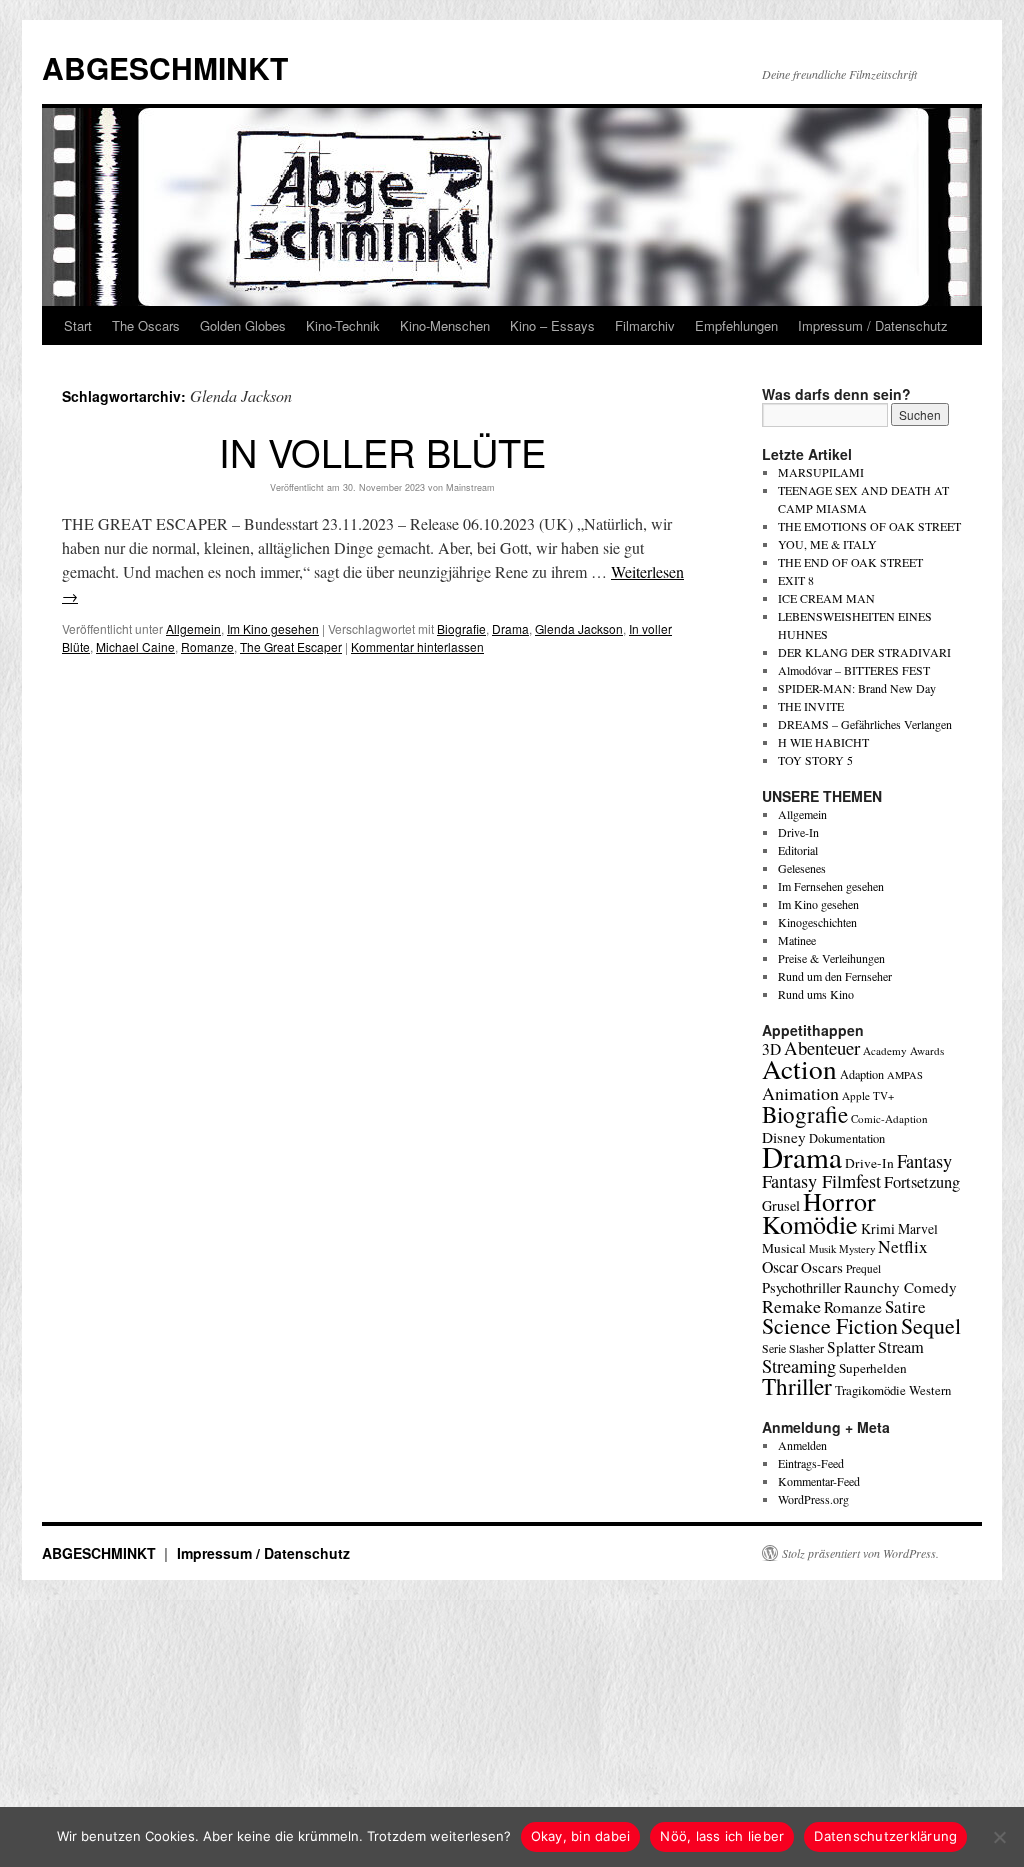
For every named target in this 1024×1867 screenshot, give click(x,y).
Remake (791, 1306)
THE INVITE (811, 706)
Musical (784, 1248)
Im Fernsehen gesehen (831, 886)
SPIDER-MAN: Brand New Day (857, 688)
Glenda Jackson (579, 628)
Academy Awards (903, 1050)
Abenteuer (822, 1047)
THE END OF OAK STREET (850, 562)
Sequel (931, 1325)
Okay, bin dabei (581, 1836)
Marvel (918, 1228)
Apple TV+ (868, 1095)
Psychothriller (801, 1287)
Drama (510, 628)
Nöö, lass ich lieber (722, 1836)
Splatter (851, 1347)
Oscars (822, 1267)
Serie (774, 1348)
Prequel (863, 1268)
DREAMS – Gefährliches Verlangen (865, 724)
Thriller (797, 1386)
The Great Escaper (291, 646)
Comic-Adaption (889, 1118)
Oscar (780, 1266)
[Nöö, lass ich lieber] (999, 1837)
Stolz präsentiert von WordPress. (860, 1553)
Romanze (207, 646)
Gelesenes (802, 868)
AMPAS (905, 1075)
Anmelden (802, 1445)
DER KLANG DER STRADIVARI (864, 652)
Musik (822, 1248)
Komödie (810, 1223)
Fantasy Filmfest (821, 1181)
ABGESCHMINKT (165, 67)
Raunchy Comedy (900, 1287)
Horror (839, 1200)
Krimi (878, 1228)
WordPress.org (813, 1499)
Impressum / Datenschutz (873, 325)
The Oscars (146, 325)
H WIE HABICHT (823, 742)
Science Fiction (830, 1325)
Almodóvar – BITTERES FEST (854, 670)
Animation (800, 1093)
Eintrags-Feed (811, 1463)
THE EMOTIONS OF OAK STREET (869, 526)
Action (799, 1068)
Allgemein (193, 628)
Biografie (461, 628)
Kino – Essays (552, 325)
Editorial (798, 850)
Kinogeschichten (817, 922)
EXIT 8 (796, 580)
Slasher (806, 1348)
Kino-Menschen (445, 325)
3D (771, 1049)
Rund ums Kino (816, 994)
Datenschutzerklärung (885, 1836)
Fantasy (924, 1161)
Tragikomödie (870, 1390)
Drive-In (798, 832)
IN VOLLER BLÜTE (382, 451)
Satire (905, 1306)
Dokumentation (847, 1138)
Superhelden (873, 1368)
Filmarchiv (645, 325)
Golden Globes (243, 325)
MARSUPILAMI (821, 472)
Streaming (799, 1366)
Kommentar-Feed (819, 1481)
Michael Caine (135, 646)
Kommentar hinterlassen (417, 646)
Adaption (862, 1074)
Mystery (857, 1248)
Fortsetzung (922, 1182)
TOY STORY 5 (815, 760)
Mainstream (470, 487)
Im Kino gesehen (273, 628)
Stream (901, 1347)
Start (78, 325)
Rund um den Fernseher (835, 976)
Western (930, 1390)
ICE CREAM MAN (826, 598)
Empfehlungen (736, 325)
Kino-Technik (343, 325)
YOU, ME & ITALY (827, 544)
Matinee (797, 940)
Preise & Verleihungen (831, 958)
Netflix (903, 1246)
